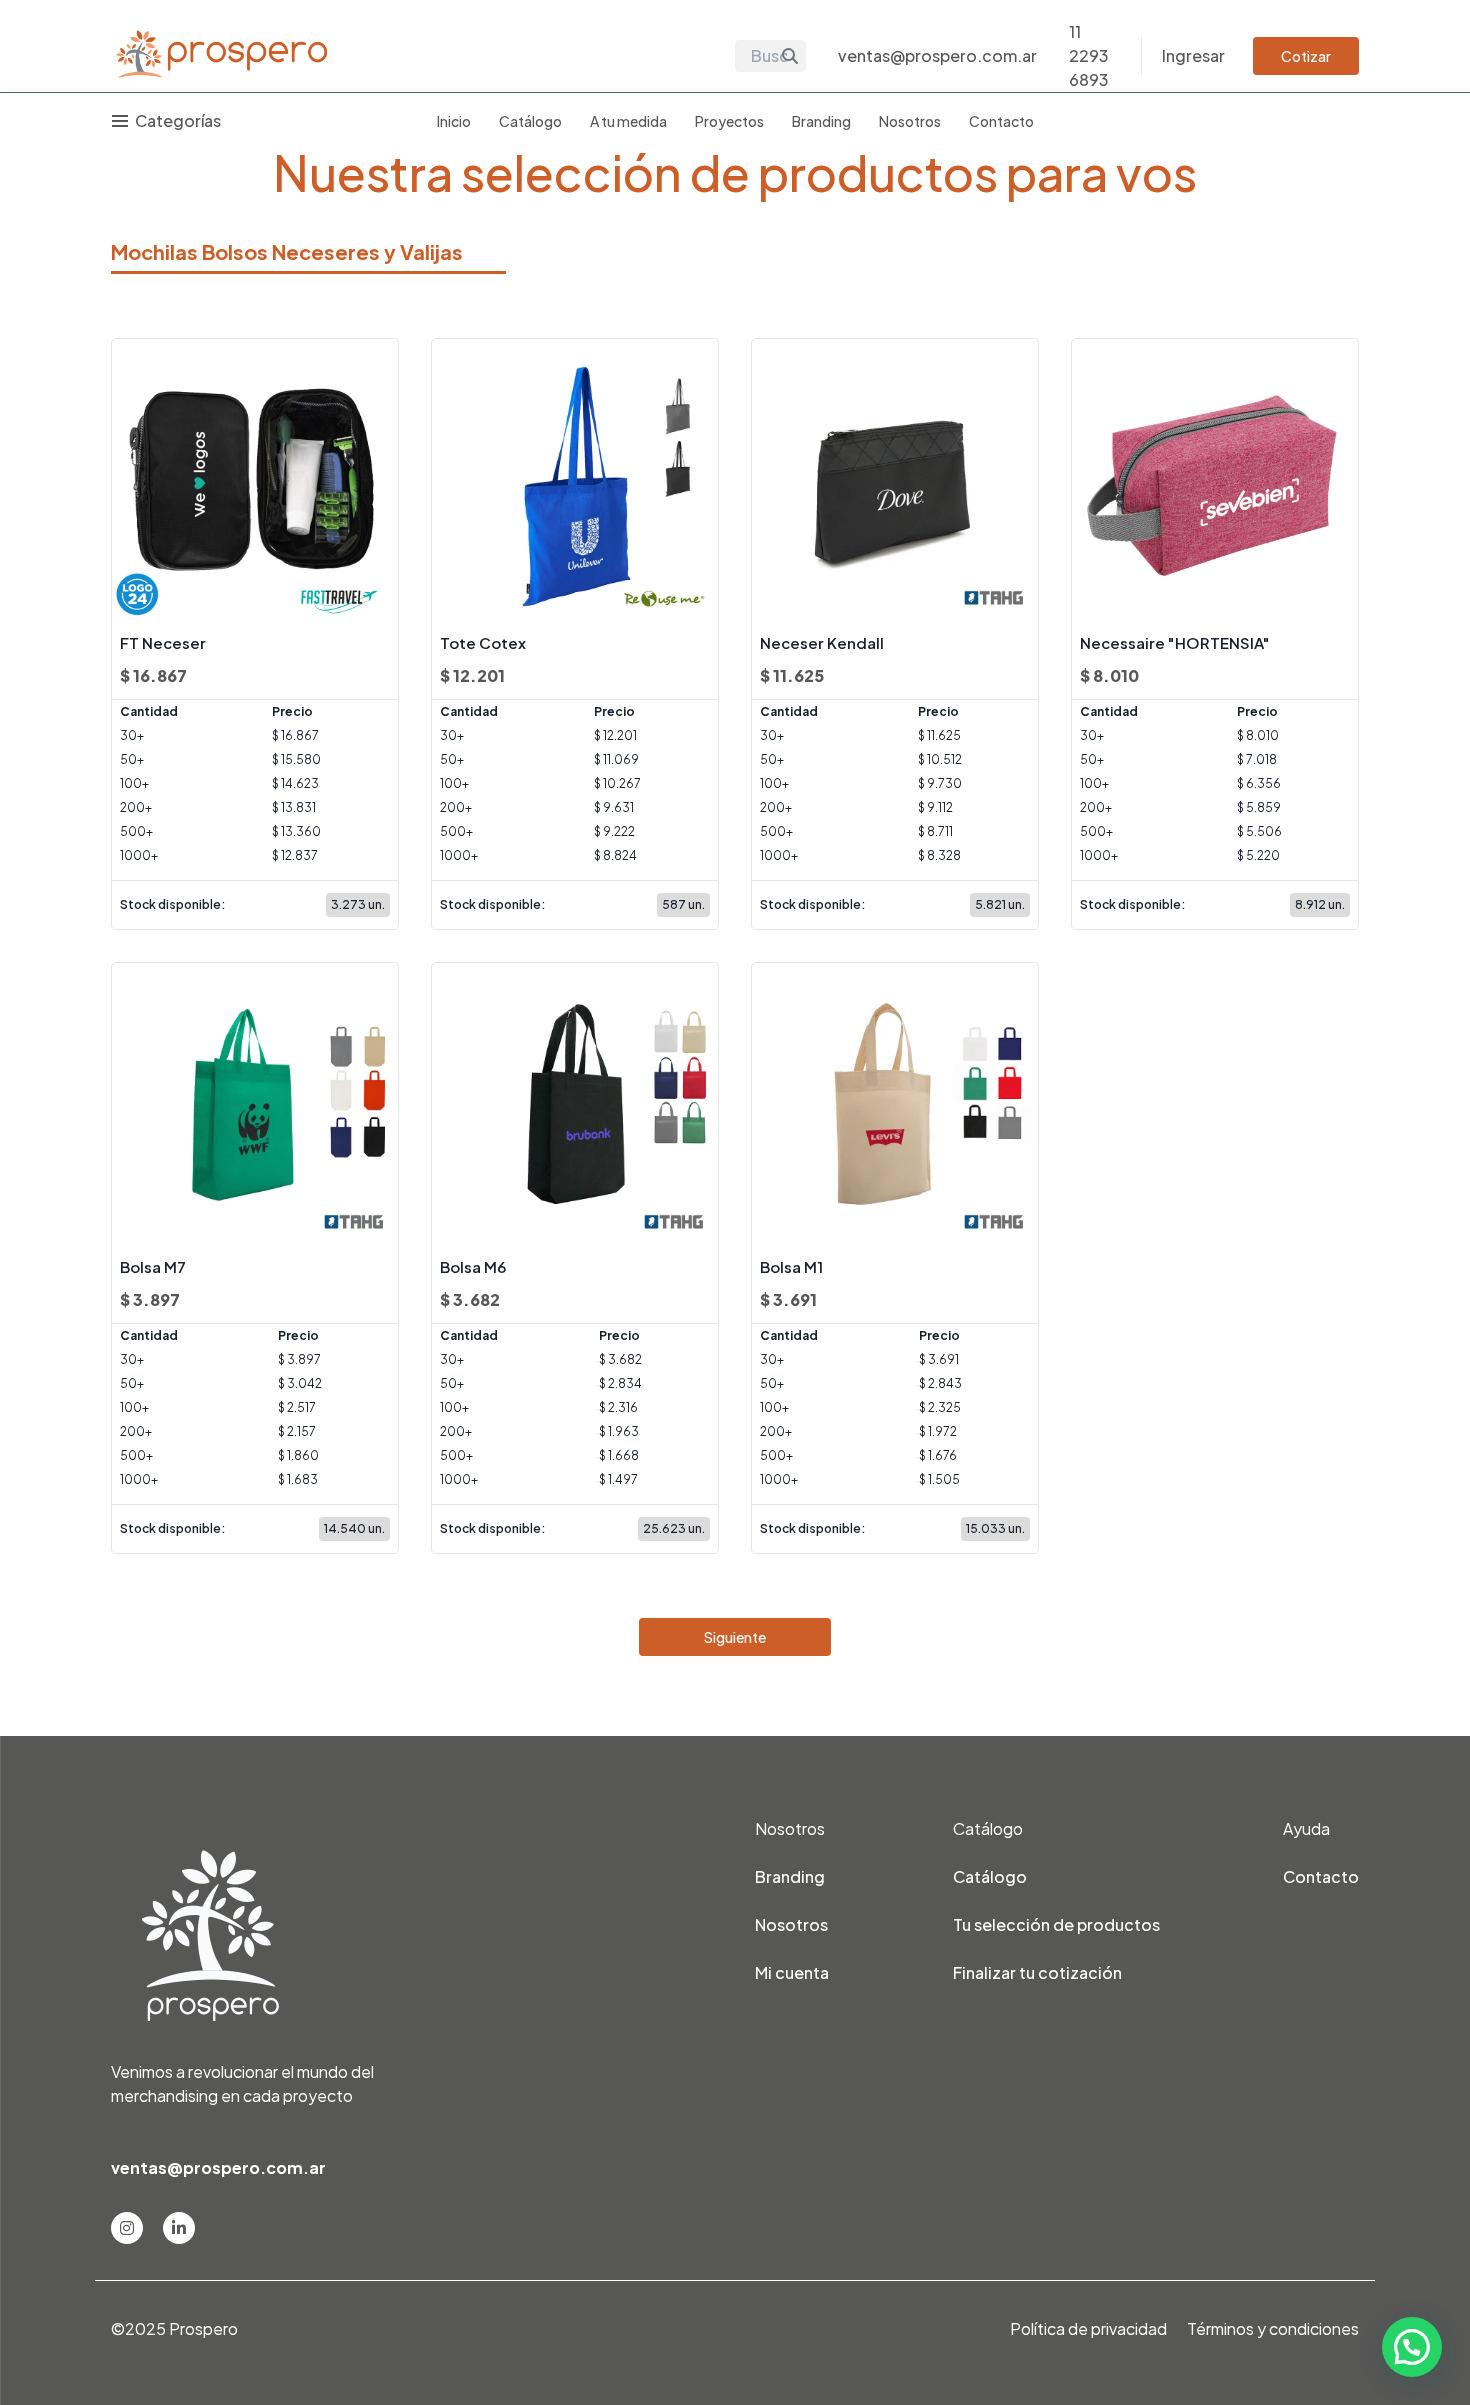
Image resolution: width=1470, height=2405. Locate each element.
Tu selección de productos (1056, 1924)
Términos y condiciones (1273, 2328)
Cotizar (1306, 56)
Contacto (1001, 121)
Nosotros (910, 121)
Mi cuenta (792, 1972)
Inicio (454, 121)
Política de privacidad (1088, 2328)
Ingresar (1193, 55)
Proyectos (729, 121)
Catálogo (530, 121)
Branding (821, 121)
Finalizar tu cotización (1037, 1972)
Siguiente (735, 1637)
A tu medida (628, 121)
